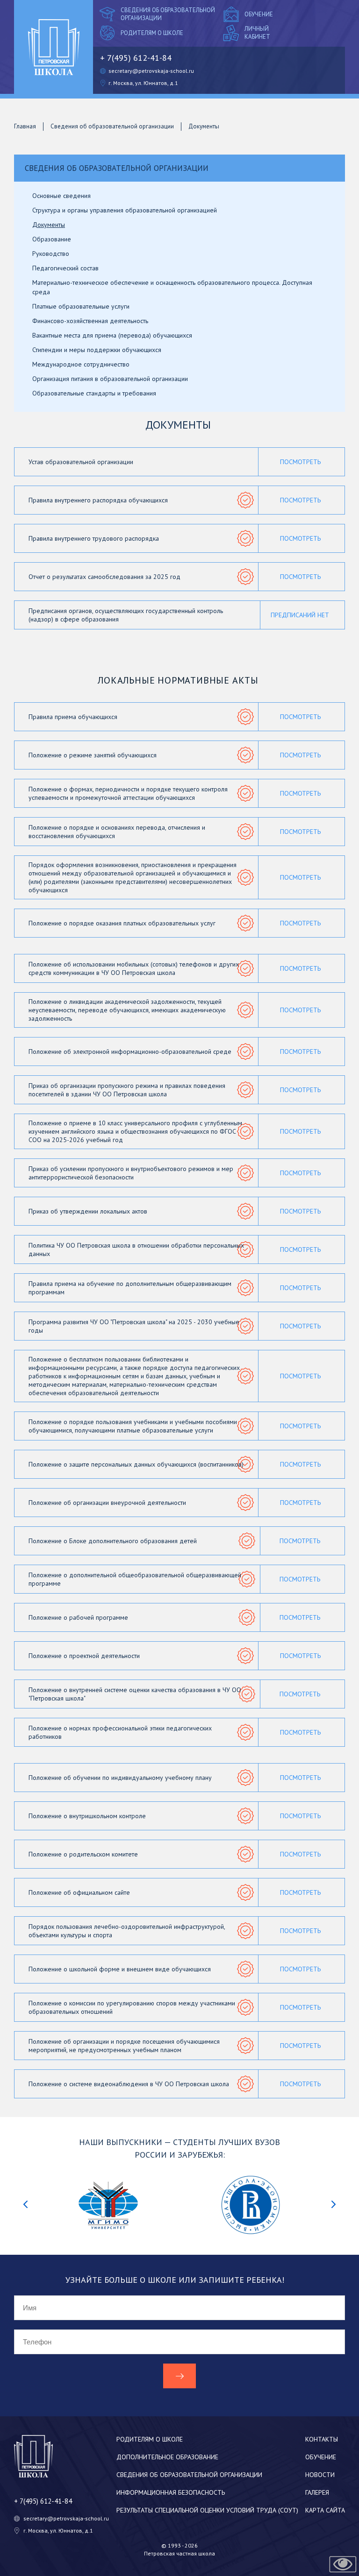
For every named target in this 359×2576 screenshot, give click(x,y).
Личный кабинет (257, 33)
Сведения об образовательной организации (168, 14)
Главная (25, 126)
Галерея (317, 2492)
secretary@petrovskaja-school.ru (151, 71)
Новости (320, 2475)
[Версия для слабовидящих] (343, 2564)
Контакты (322, 2439)
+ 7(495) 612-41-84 (136, 58)
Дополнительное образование (167, 2457)
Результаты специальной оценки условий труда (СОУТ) (207, 2510)
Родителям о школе (152, 33)
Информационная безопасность (171, 2492)
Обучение (259, 14)
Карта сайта (325, 2510)
